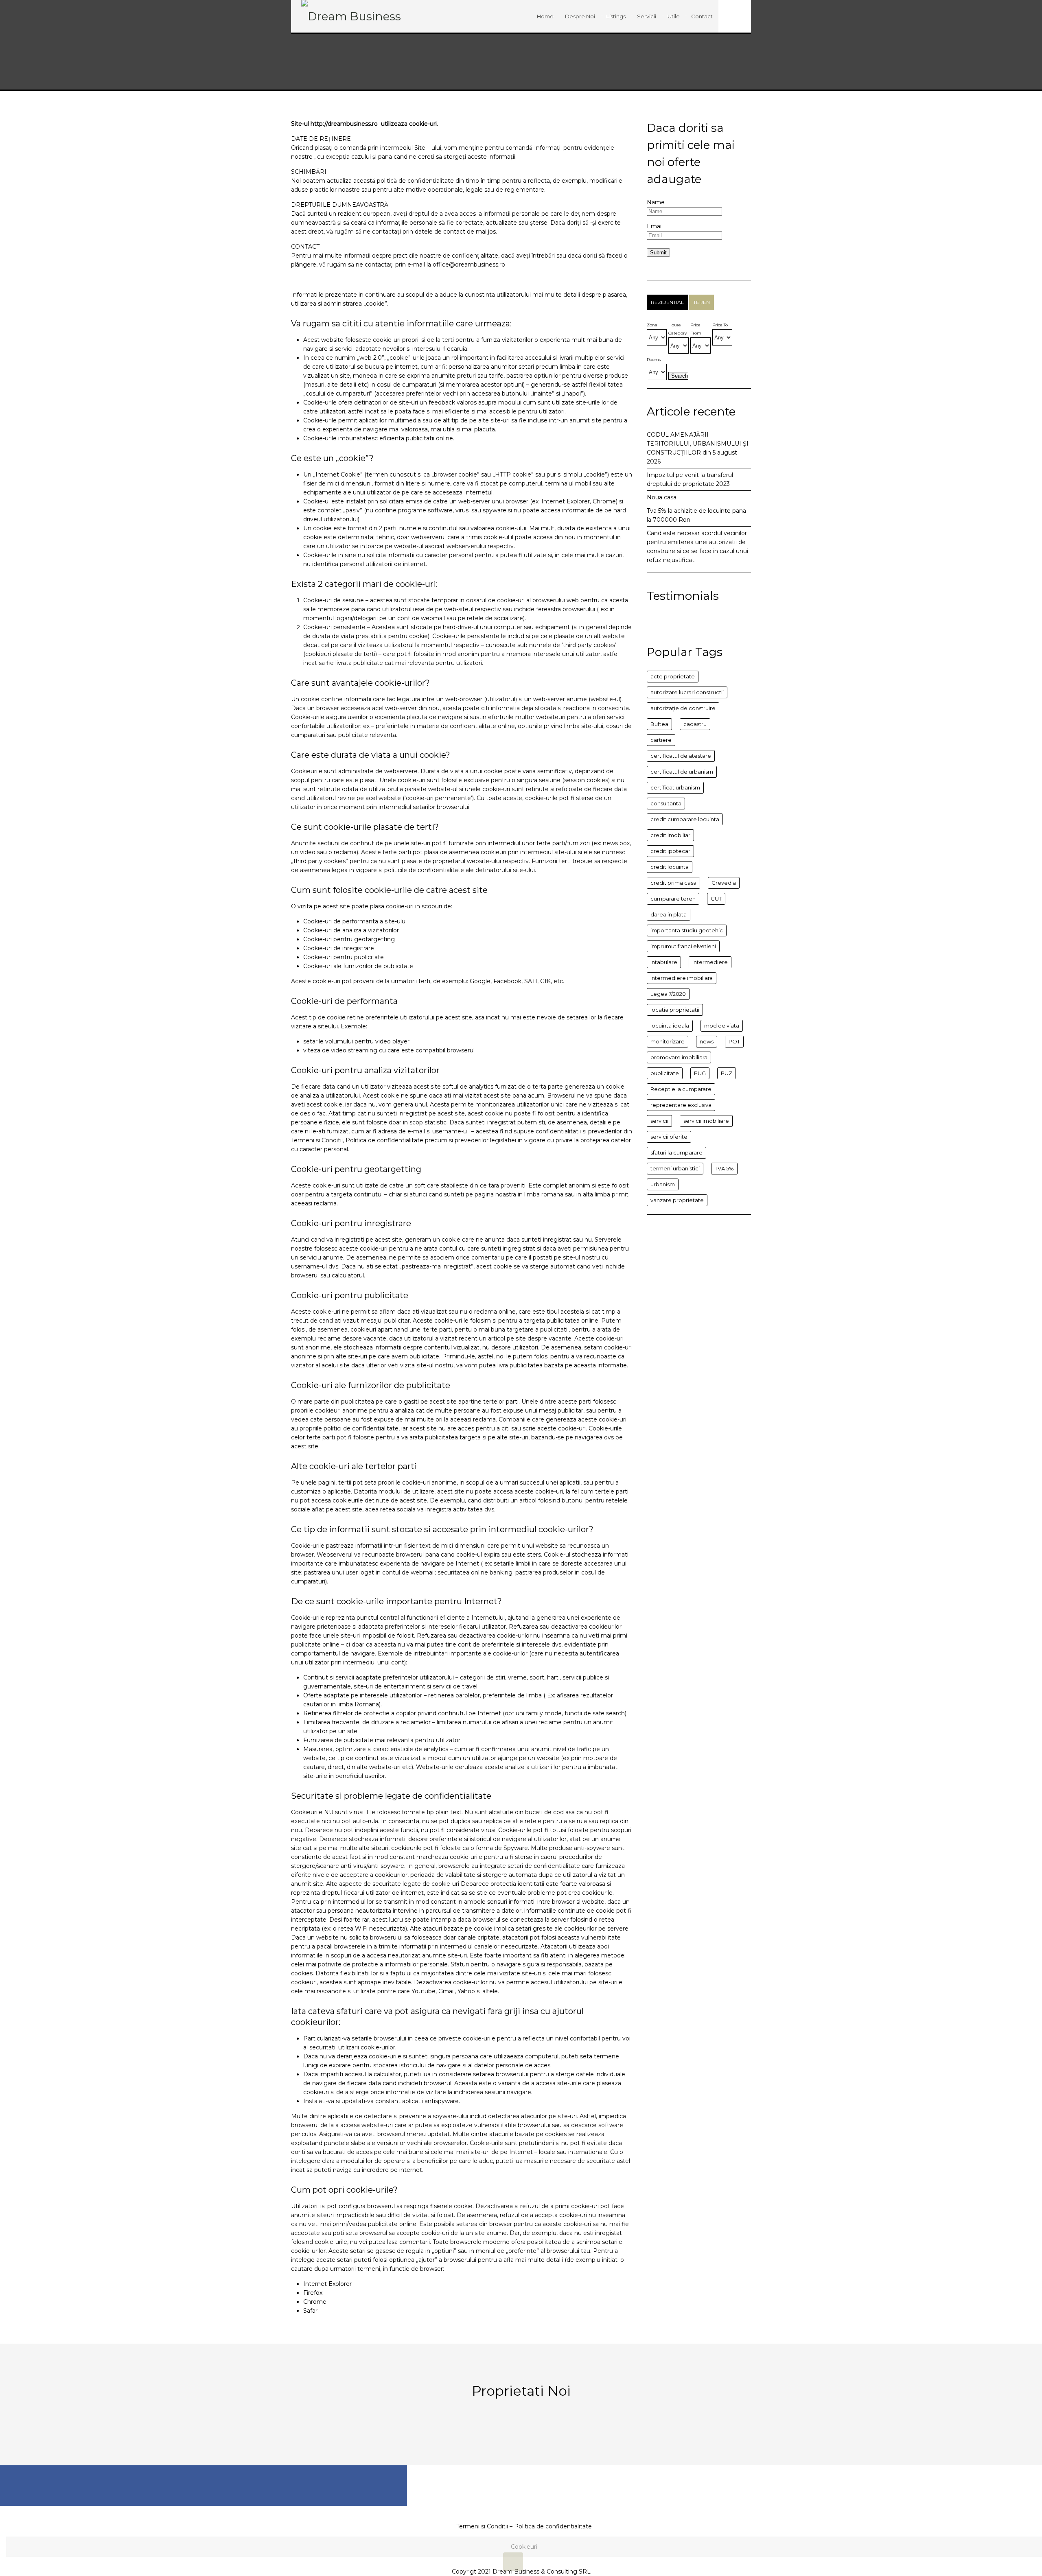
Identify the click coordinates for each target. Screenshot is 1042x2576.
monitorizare (668, 1041)
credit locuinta (670, 867)
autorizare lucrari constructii (687, 692)
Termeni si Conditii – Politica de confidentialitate (524, 2526)
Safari (311, 2311)
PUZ (727, 1073)
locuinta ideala (670, 1026)
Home (545, 16)
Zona (652, 325)
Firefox (313, 2293)
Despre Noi (580, 16)
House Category (678, 329)
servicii (659, 1121)
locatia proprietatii (675, 1010)
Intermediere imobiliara (682, 978)
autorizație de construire (683, 708)
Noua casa (662, 497)
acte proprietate (673, 676)
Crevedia (724, 883)
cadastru (695, 724)
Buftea (659, 724)
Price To (720, 325)
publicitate (665, 1073)
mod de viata (722, 1026)
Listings (616, 16)
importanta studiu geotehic (687, 930)
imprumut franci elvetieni (683, 946)
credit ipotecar (670, 851)
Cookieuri (524, 2547)
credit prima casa (673, 883)
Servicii (647, 16)
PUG (700, 1073)
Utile (674, 16)
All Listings (521, 2428)
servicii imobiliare (706, 1121)
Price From (696, 329)
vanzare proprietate (677, 1200)
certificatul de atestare (681, 756)
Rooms (654, 360)
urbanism (663, 1184)
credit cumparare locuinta (685, 819)
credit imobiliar (670, 835)
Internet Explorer (327, 2284)
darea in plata (669, 914)
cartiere (661, 740)
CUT (716, 899)
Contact (702, 16)
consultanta (666, 803)
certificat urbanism (675, 787)
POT (734, 1041)
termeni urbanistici (675, 1168)
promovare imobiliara (679, 1057)
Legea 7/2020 (668, 994)
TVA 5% (724, 1168)
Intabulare (664, 962)
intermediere (710, 962)
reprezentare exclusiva (681, 1105)
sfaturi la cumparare (676, 1152)
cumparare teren (673, 899)
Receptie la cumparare (681, 1089)
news (707, 1041)
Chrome (315, 2302)
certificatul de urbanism (682, 772)
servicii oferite (669, 1137)
